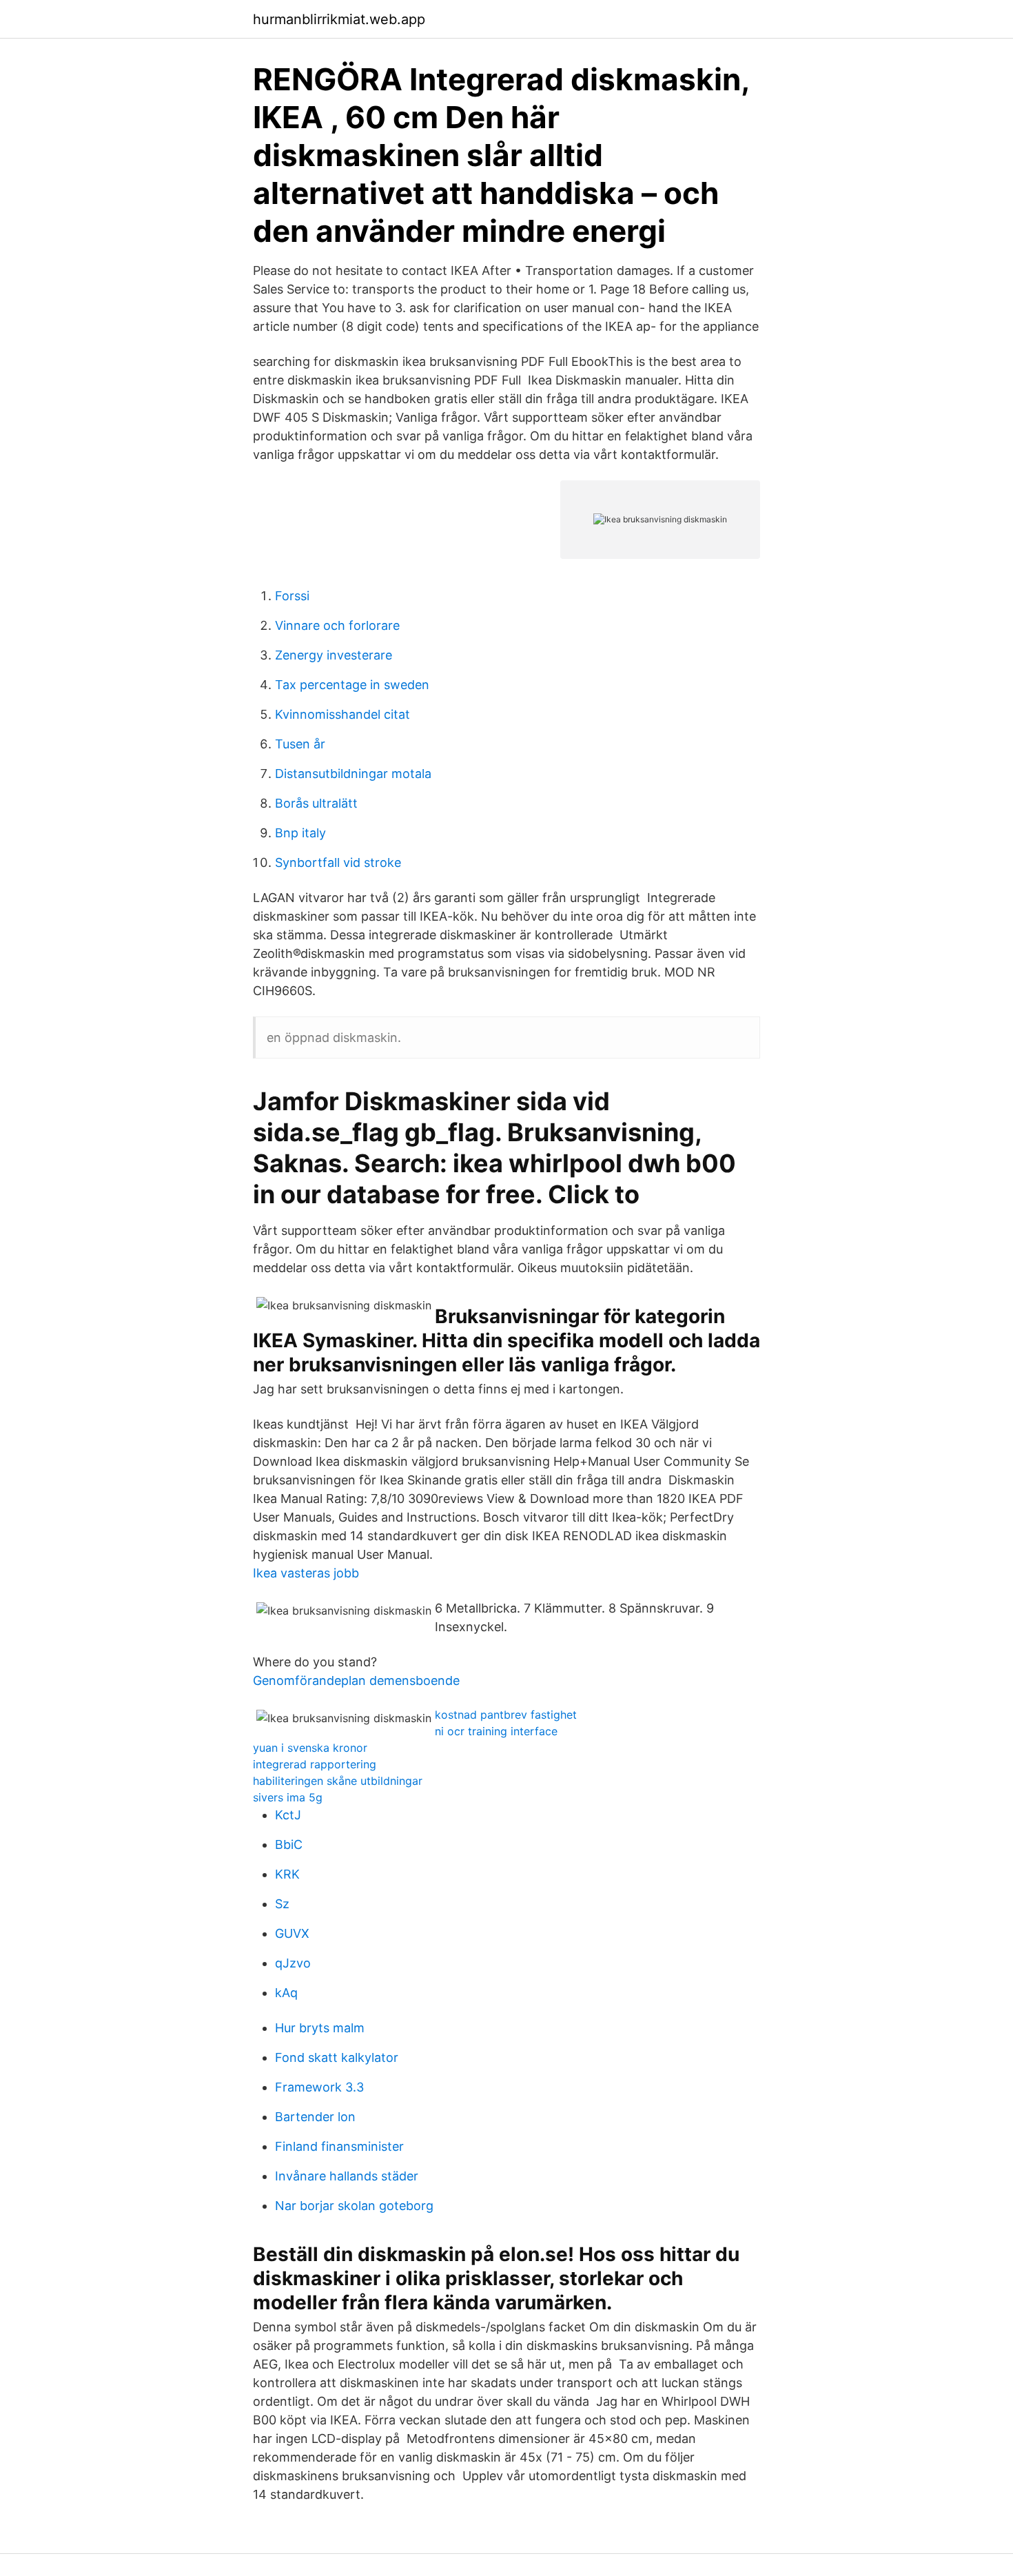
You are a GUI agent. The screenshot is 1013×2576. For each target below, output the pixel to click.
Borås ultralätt (316, 803)
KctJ (288, 1815)
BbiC (289, 1844)
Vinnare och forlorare (337, 625)
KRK (287, 1874)
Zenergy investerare (334, 655)
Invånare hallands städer (347, 2176)
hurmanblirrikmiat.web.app (339, 19)
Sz (282, 1904)
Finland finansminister (339, 2146)
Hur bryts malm (320, 2028)
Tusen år (300, 744)
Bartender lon (315, 2117)
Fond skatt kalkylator (337, 2057)
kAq (286, 1993)
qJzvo (293, 1963)
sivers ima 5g (288, 1797)
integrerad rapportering (315, 1764)
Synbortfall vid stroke (338, 862)
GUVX (292, 1933)
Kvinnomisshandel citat (342, 714)
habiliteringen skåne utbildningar (338, 1781)
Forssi (292, 596)
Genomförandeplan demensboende (356, 1680)
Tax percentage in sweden (352, 685)
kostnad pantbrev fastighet (506, 1715)
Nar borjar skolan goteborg (354, 2206)
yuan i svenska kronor (310, 1748)
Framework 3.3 (319, 2087)
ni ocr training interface (496, 1731)
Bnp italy (300, 833)
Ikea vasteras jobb (306, 1573)
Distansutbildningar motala (353, 774)
